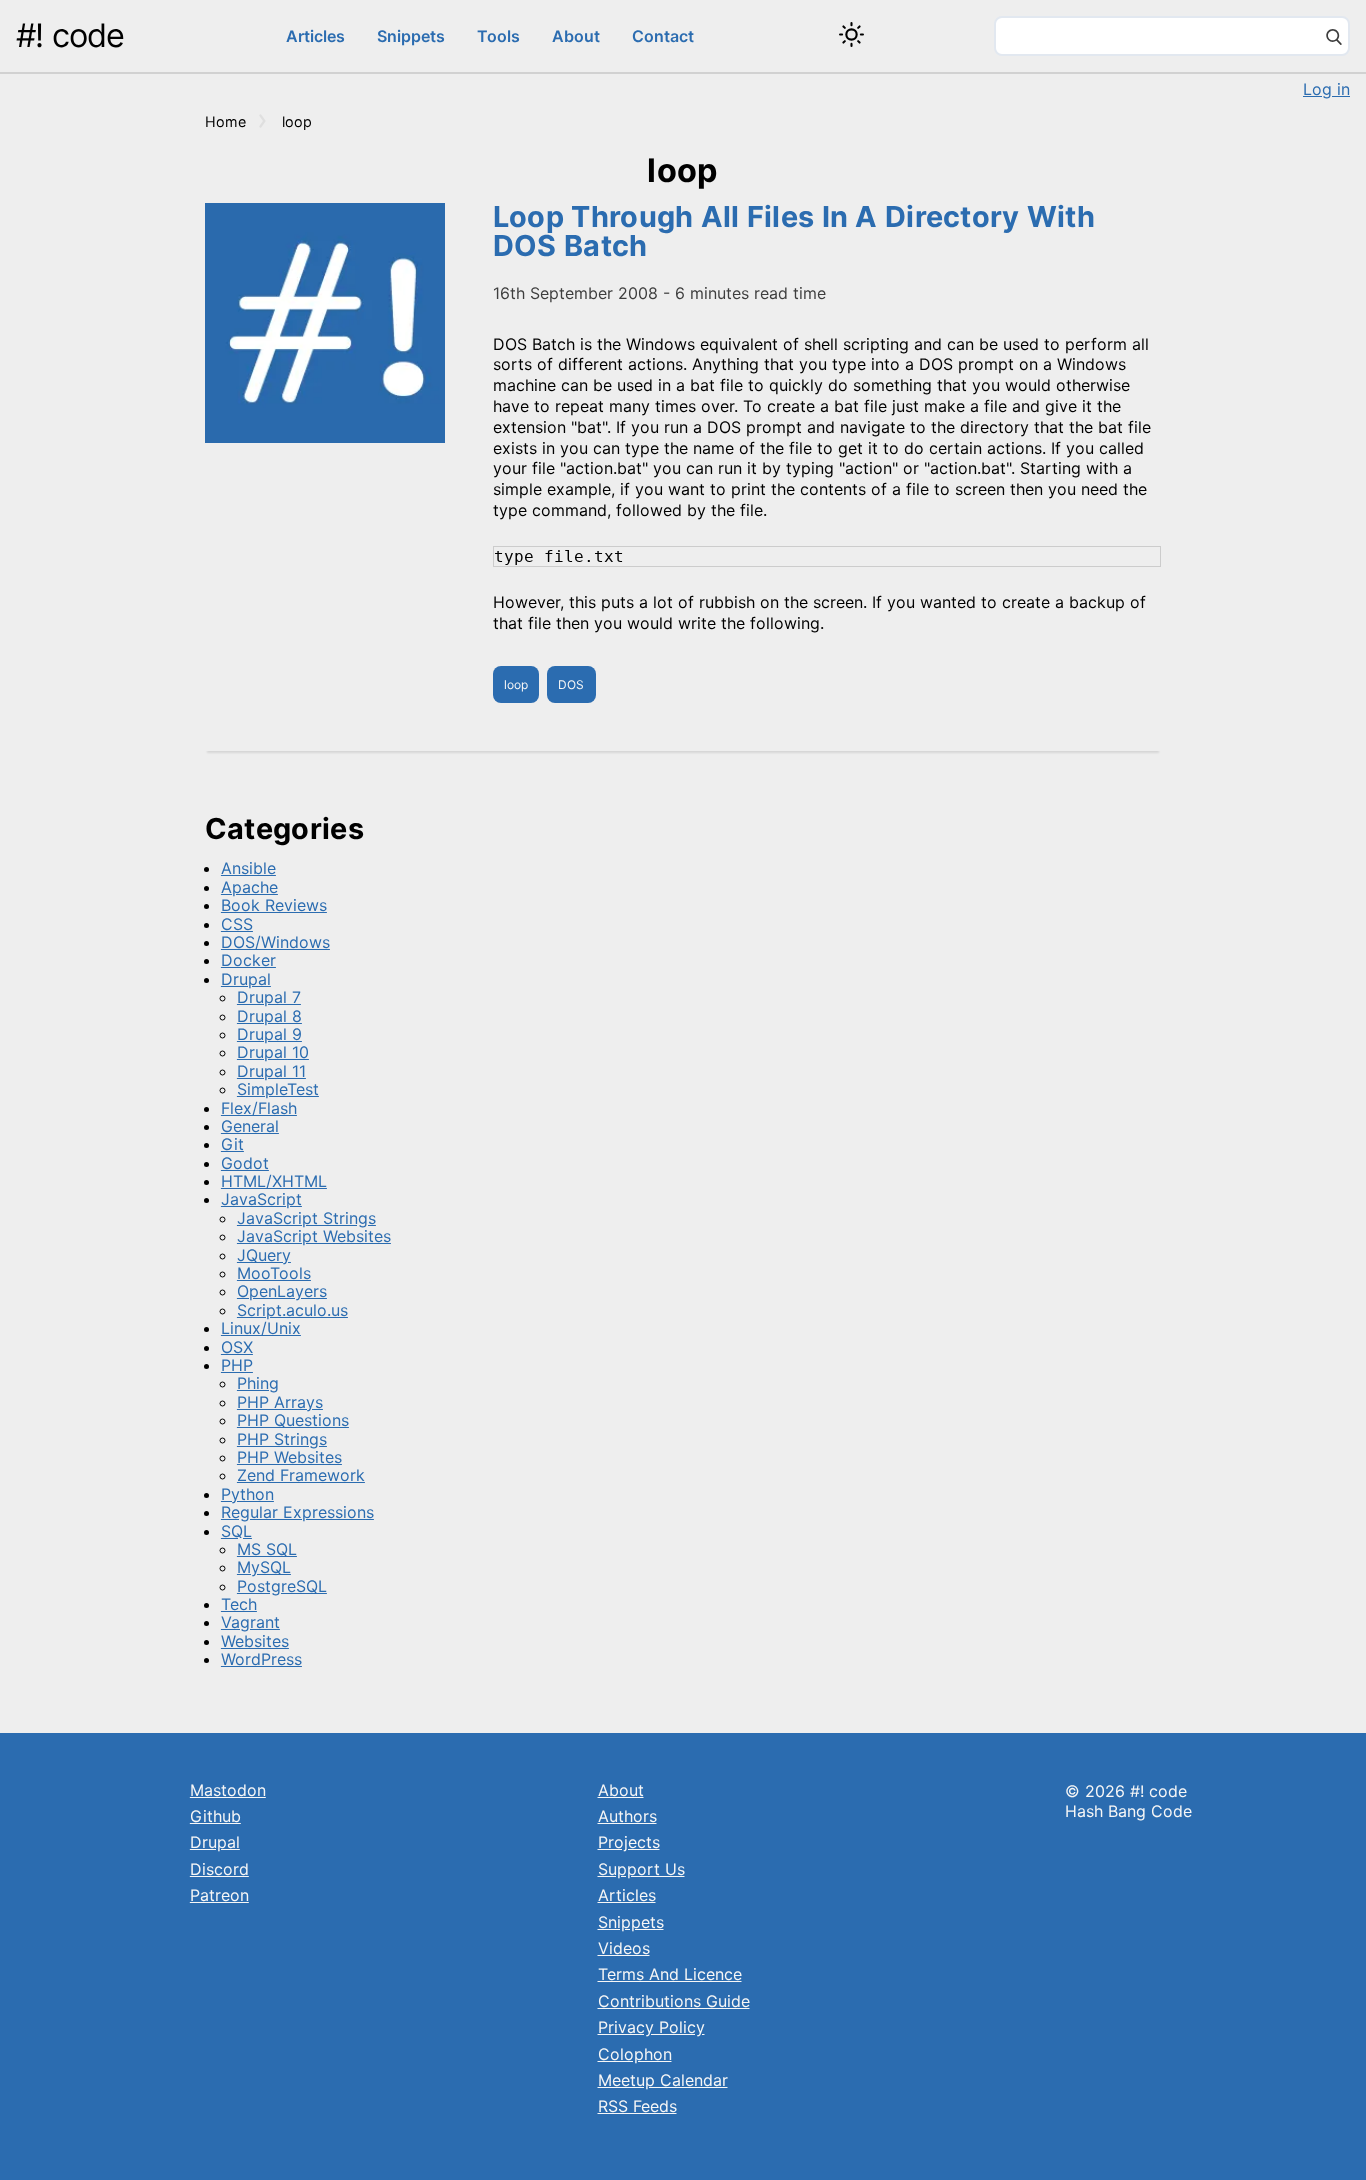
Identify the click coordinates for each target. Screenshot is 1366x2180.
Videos (624, 1948)
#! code (70, 35)
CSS (237, 924)
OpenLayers (282, 1291)
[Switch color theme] (851, 34)
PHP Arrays (280, 1402)
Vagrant (250, 1622)
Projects (629, 1842)
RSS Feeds (637, 2106)
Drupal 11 (271, 1071)
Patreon (219, 1895)
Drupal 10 (273, 1052)
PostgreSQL (282, 1586)
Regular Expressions (297, 1512)
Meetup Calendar (663, 2080)
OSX (237, 1347)
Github (215, 1816)
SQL (236, 1531)
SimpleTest (278, 1089)
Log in (1326, 89)
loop (516, 684)
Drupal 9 (269, 1034)
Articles (315, 36)
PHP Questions (293, 1420)
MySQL (264, 1567)
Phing (258, 1383)
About (576, 36)
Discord (219, 1869)
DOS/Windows (275, 942)
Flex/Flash (259, 1108)
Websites (255, 1641)
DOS (571, 684)
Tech (239, 1604)
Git (232, 1144)
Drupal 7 (269, 997)
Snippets (411, 36)
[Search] (1334, 38)
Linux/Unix (261, 1328)
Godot (245, 1163)
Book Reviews (274, 905)
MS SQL (267, 1549)
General (250, 1126)
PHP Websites (289, 1457)
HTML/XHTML (274, 1181)
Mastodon (228, 1790)
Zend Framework (301, 1475)
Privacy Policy (651, 2027)
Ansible (248, 868)
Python (247, 1494)
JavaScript (261, 1199)
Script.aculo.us (292, 1310)
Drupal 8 (269, 1016)
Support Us (641, 1869)
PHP (237, 1365)
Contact (663, 36)
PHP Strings (282, 1439)
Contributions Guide (674, 2001)
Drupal (246, 979)
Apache (249, 887)
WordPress (261, 1659)
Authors (627, 1816)
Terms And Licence (670, 1974)
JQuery (264, 1255)
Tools (498, 36)
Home (225, 121)
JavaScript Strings (306, 1218)
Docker (248, 960)
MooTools (274, 1273)
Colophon (635, 2054)
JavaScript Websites (314, 1236)
